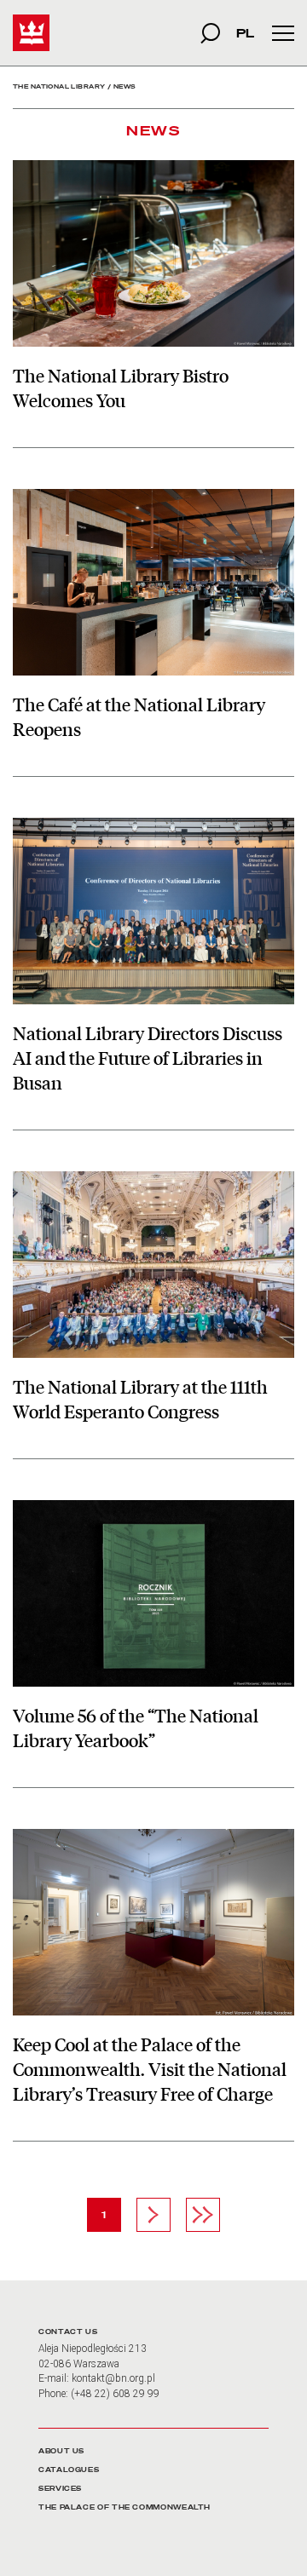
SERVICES (60, 2489)
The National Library (59, 86)
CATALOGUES (69, 2470)
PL (245, 33)
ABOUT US (61, 2451)
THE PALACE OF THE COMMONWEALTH (125, 2507)
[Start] (31, 33)
